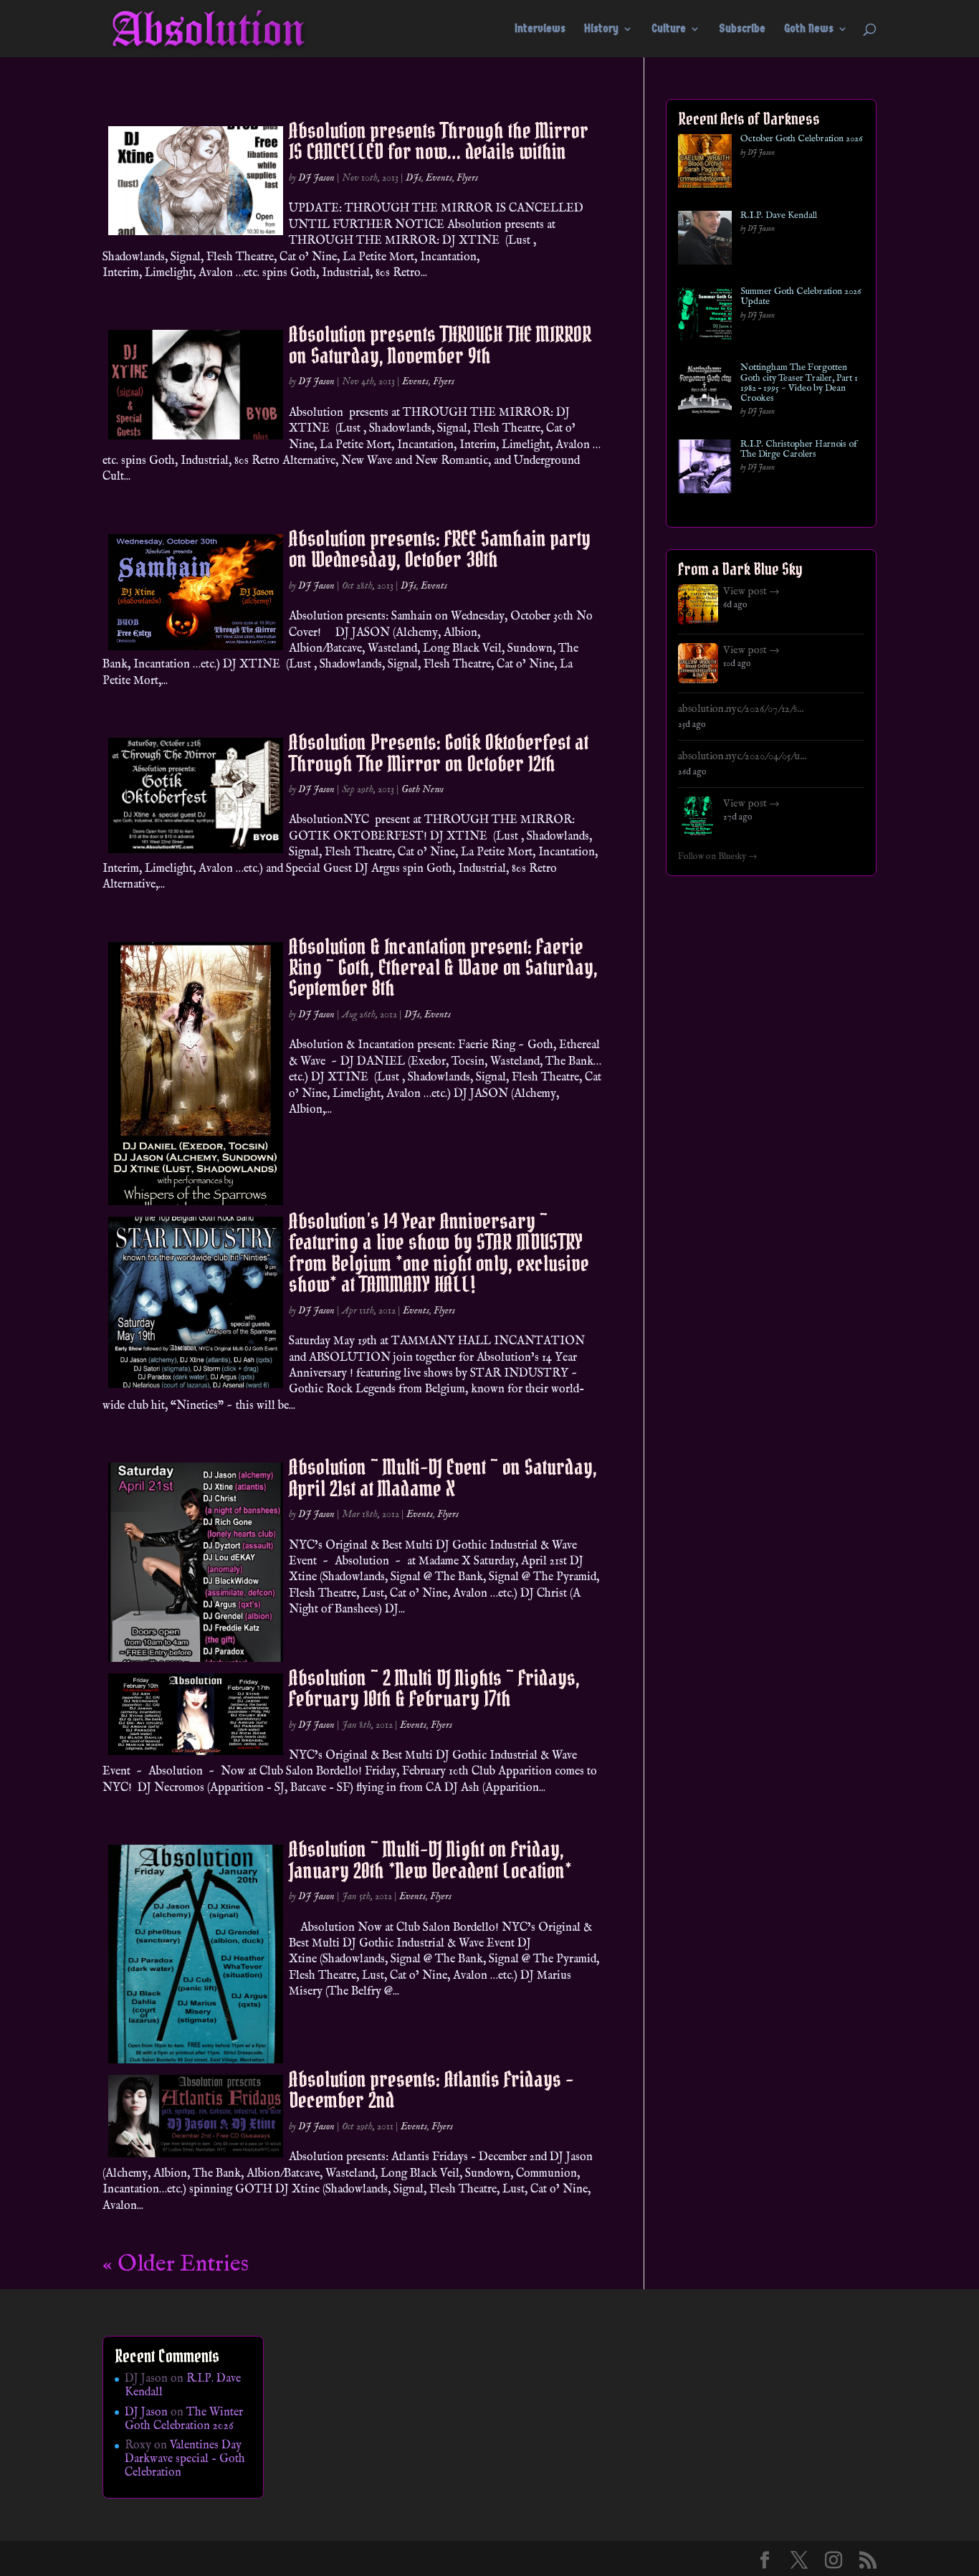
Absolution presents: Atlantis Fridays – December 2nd (431, 2090)
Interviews (540, 29)
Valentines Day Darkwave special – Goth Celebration (185, 2459)
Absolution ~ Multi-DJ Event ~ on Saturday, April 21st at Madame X (443, 1477)
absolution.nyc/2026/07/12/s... (741, 709)
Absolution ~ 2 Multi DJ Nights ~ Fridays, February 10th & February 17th (434, 1688)
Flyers (467, 178)
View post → (751, 591)
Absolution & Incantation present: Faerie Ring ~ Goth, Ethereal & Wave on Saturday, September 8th (443, 968)
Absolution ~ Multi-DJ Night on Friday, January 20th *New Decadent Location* (430, 1859)
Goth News (809, 29)
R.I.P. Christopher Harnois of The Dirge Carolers (799, 450)
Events (439, 178)
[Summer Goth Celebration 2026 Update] (705, 317)
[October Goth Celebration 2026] (705, 164)
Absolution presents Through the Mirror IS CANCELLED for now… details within (439, 141)
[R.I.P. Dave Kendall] (705, 241)
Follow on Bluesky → (718, 857)
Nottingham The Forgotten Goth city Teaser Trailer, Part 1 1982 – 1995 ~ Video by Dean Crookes (799, 383)
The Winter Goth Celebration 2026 (184, 2419)
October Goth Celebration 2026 (801, 139)
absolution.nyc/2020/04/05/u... (742, 756)
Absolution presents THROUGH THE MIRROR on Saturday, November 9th (440, 344)
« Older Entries (176, 2264)
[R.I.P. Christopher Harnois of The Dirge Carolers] (705, 469)
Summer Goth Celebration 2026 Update (801, 297)
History (601, 29)
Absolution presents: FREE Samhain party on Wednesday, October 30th (440, 549)
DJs (414, 178)
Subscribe (742, 29)
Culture (669, 29)
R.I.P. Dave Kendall (779, 216)
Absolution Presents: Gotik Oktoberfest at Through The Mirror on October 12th (439, 752)
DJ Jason (316, 178)
